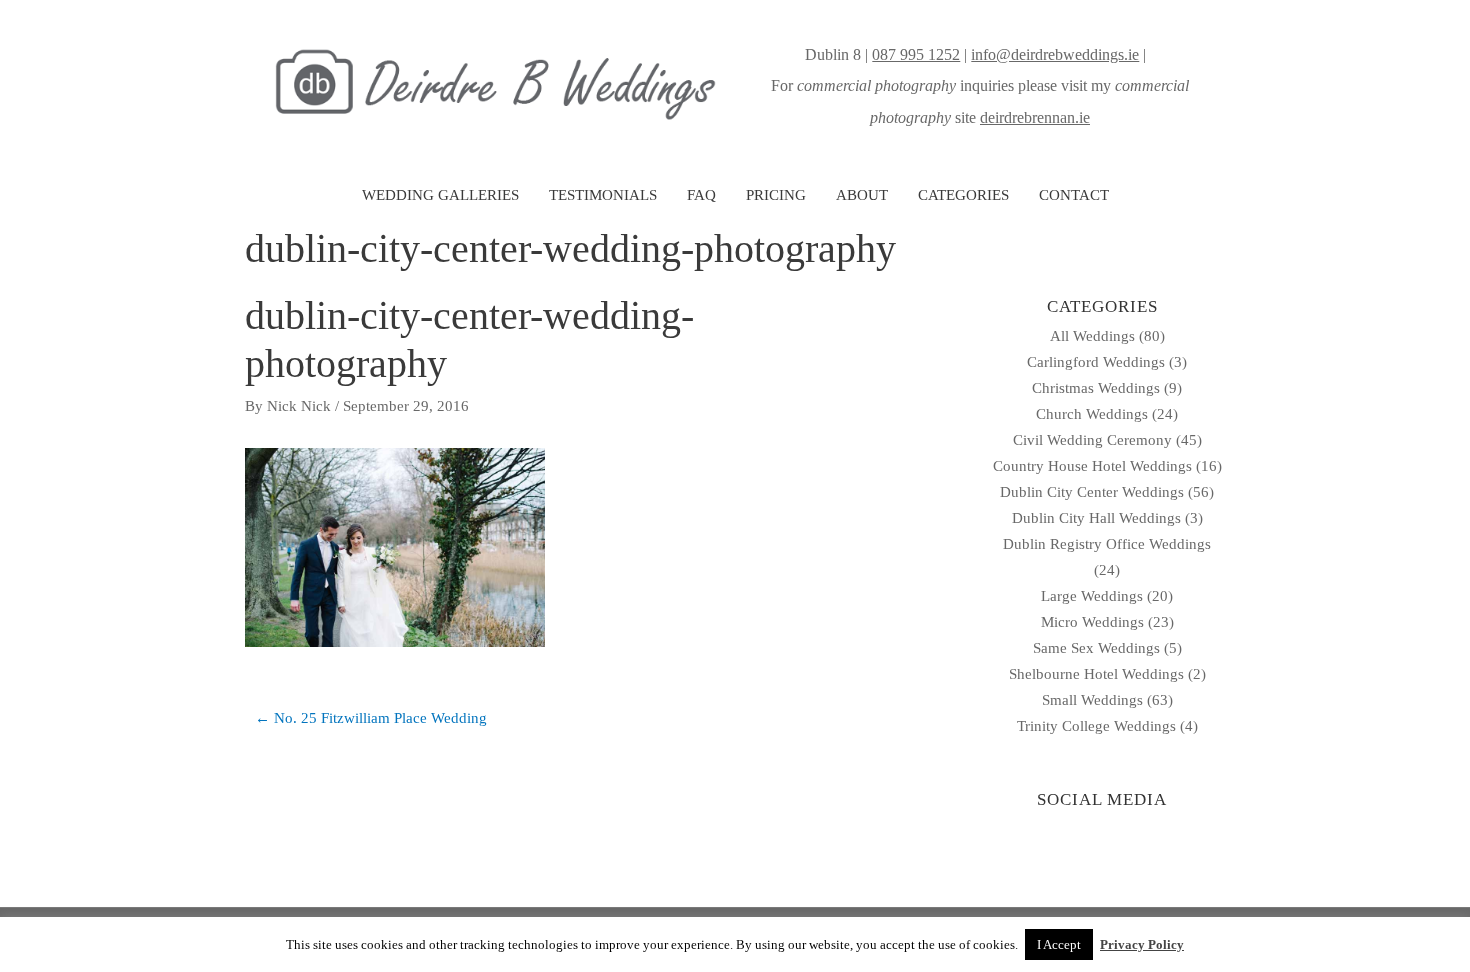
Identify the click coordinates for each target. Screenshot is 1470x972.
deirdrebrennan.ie (1035, 117)
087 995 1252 (916, 54)
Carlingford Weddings (1096, 362)
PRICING (776, 195)
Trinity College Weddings (1096, 726)
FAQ (701, 195)
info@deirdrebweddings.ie (1055, 54)
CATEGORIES (963, 195)
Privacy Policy (1142, 944)
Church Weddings (1092, 414)
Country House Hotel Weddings (1092, 466)
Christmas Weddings (1096, 388)
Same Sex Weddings (1096, 648)
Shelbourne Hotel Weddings (1096, 674)
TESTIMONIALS (603, 195)
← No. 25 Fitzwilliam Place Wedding (371, 718)
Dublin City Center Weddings (1092, 492)
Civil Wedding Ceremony (1092, 440)
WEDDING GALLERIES (440, 195)
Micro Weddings (1092, 622)
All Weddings (1092, 336)
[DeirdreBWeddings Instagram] (1152, 54)
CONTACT (1074, 195)
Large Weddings (1092, 596)
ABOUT (862, 195)
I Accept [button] (1059, 944)
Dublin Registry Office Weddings (1107, 544)
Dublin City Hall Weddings (1096, 518)
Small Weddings (1092, 700)
